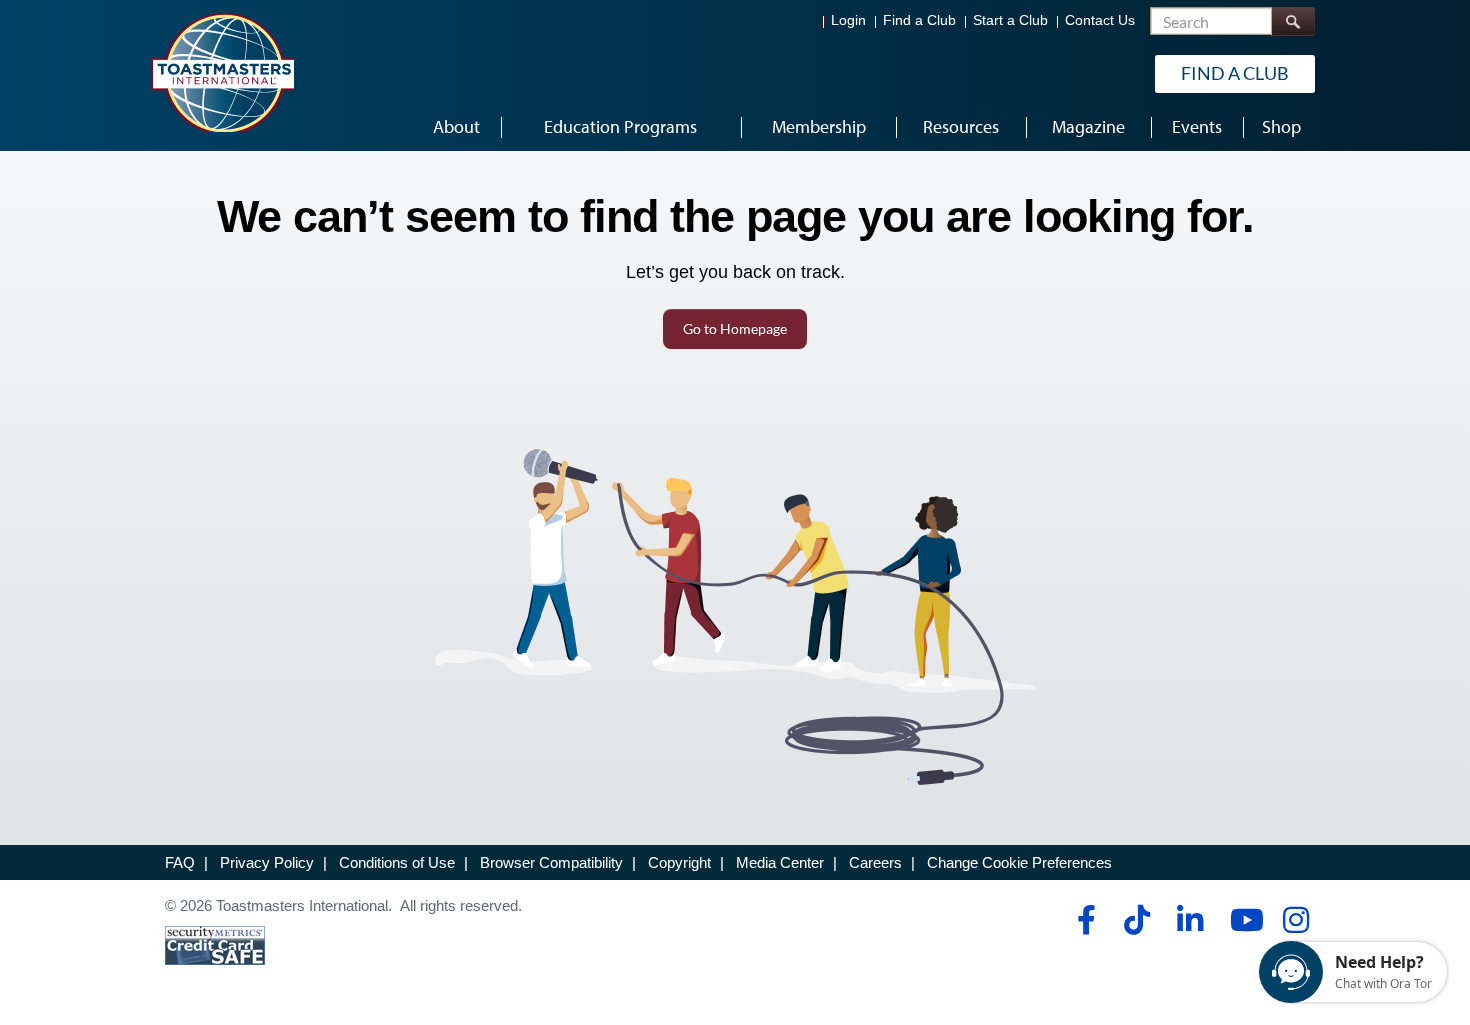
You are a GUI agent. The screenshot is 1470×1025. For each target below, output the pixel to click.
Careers (875, 862)
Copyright (679, 862)
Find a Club (919, 20)
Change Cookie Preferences (1019, 862)
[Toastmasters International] (222, 72)
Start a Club (1010, 20)
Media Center (780, 862)
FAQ (180, 862)
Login (848, 20)
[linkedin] (1189, 920)
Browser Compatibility (551, 862)
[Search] (1293, 21)
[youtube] (1242, 920)
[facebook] (1083, 920)
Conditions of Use (397, 862)
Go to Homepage (735, 328)
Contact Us (1100, 20)
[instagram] (1295, 920)
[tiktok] (1136, 920)
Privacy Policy (267, 862)
